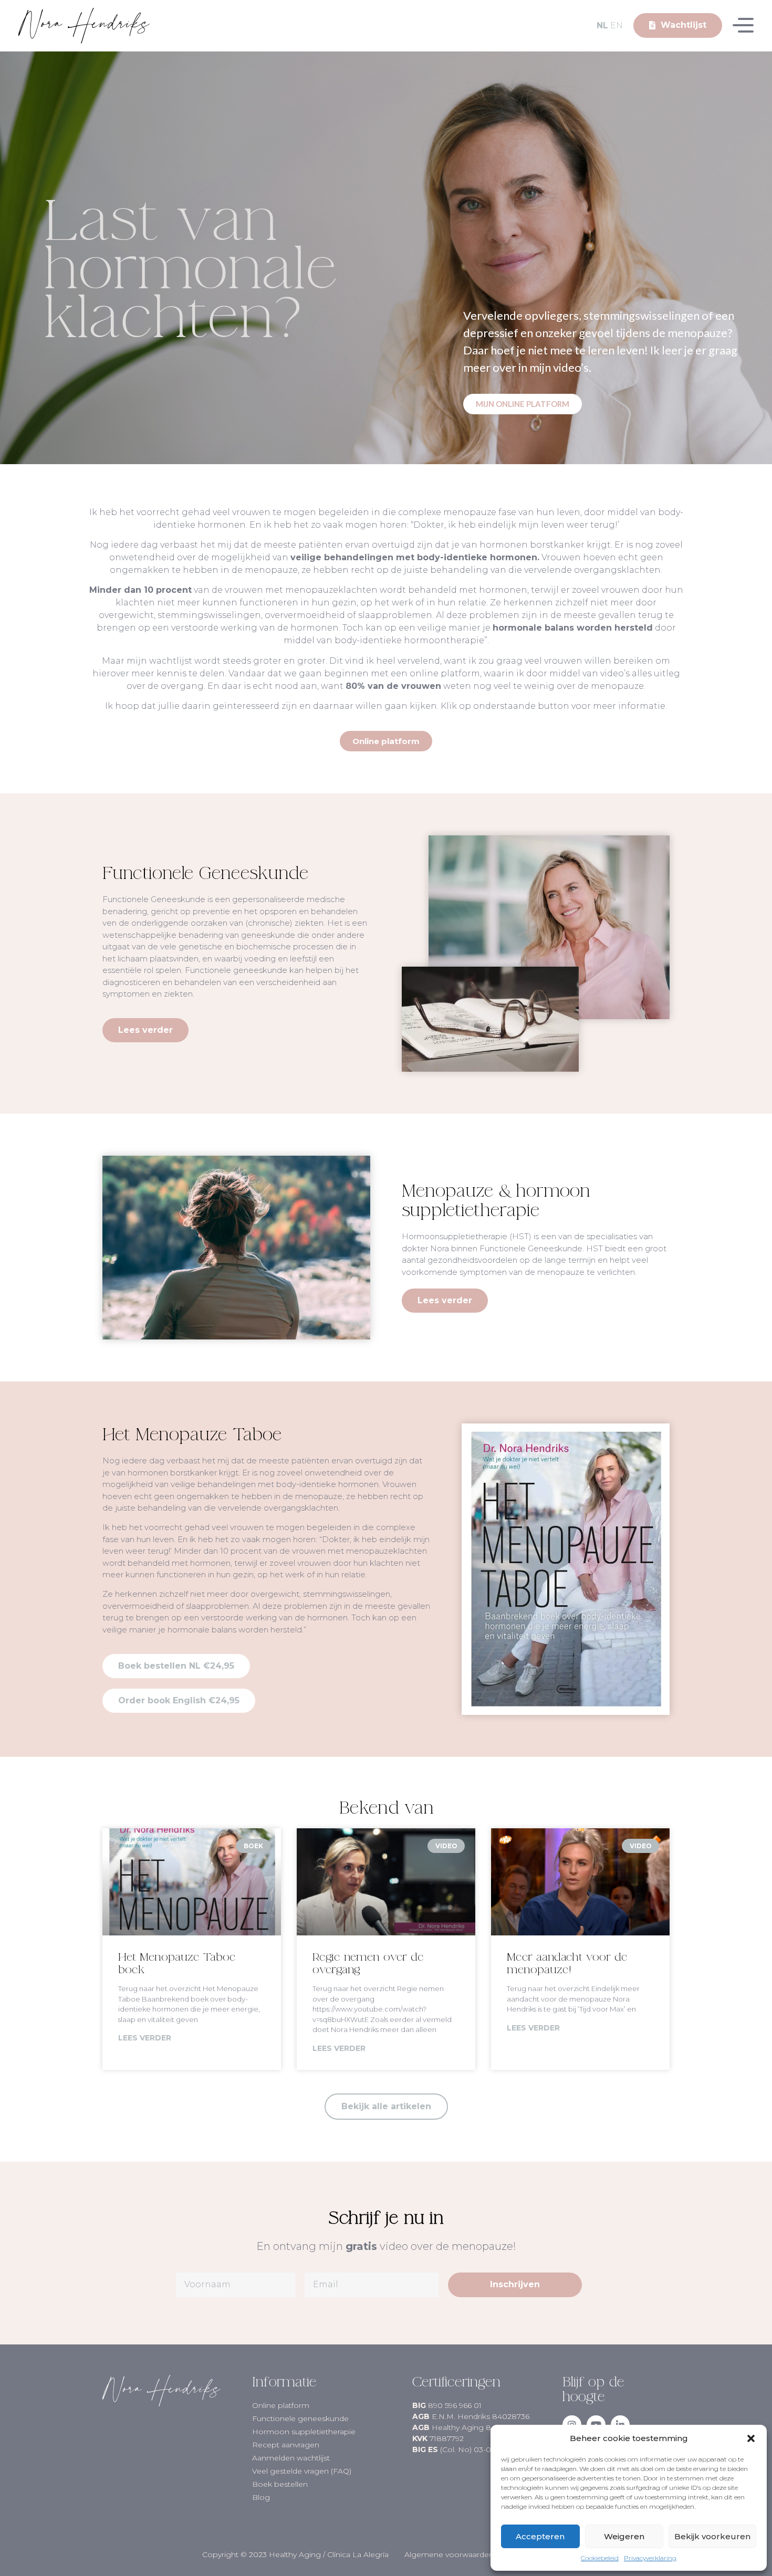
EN (617, 25)
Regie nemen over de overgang (368, 1963)
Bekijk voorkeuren (712, 2536)
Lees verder (145, 2038)
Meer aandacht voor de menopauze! (567, 1963)
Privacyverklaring (650, 2558)
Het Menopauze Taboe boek (177, 1963)
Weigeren (624, 2536)
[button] (751, 2438)
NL (602, 25)
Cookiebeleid (600, 2558)
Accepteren (540, 2536)
